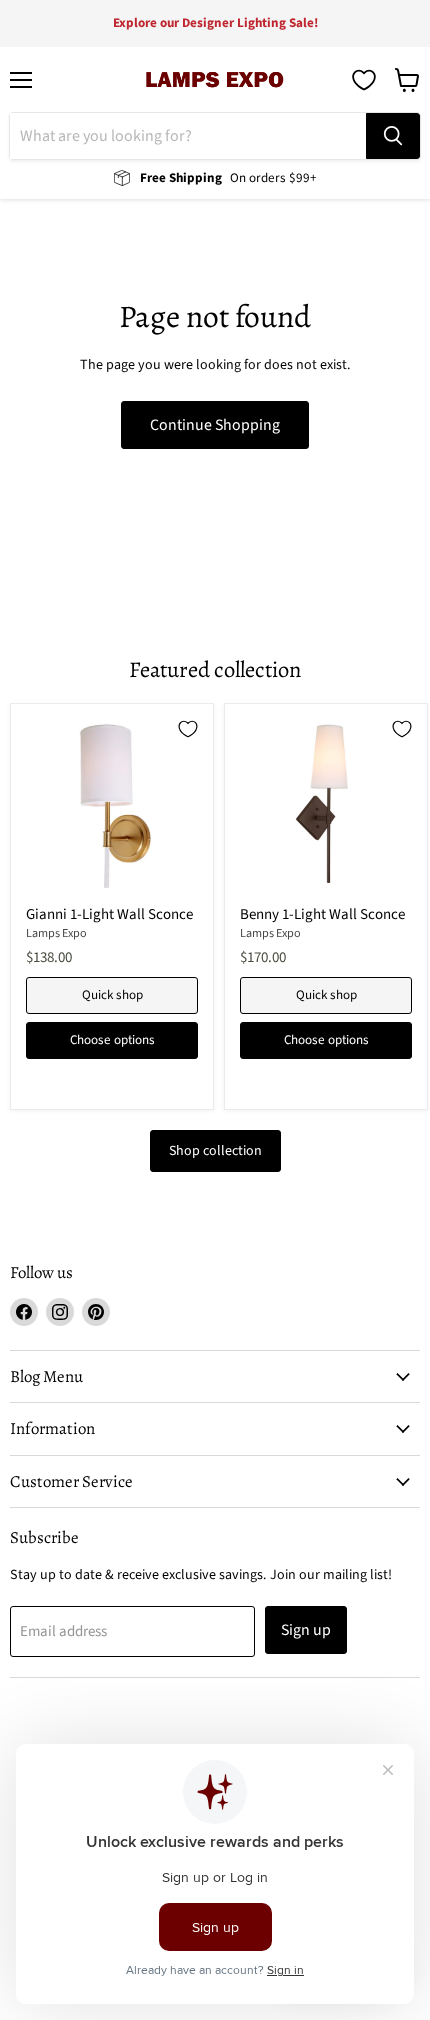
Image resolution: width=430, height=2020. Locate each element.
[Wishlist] (364, 80)
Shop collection (215, 1151)
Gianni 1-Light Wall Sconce (109, 914)
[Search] (393, 136)
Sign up (306, 1630)
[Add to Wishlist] (188, 729)
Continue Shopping (215, 425)
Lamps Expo (56, 933)
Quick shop (112, 995)
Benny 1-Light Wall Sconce (322, 914)
